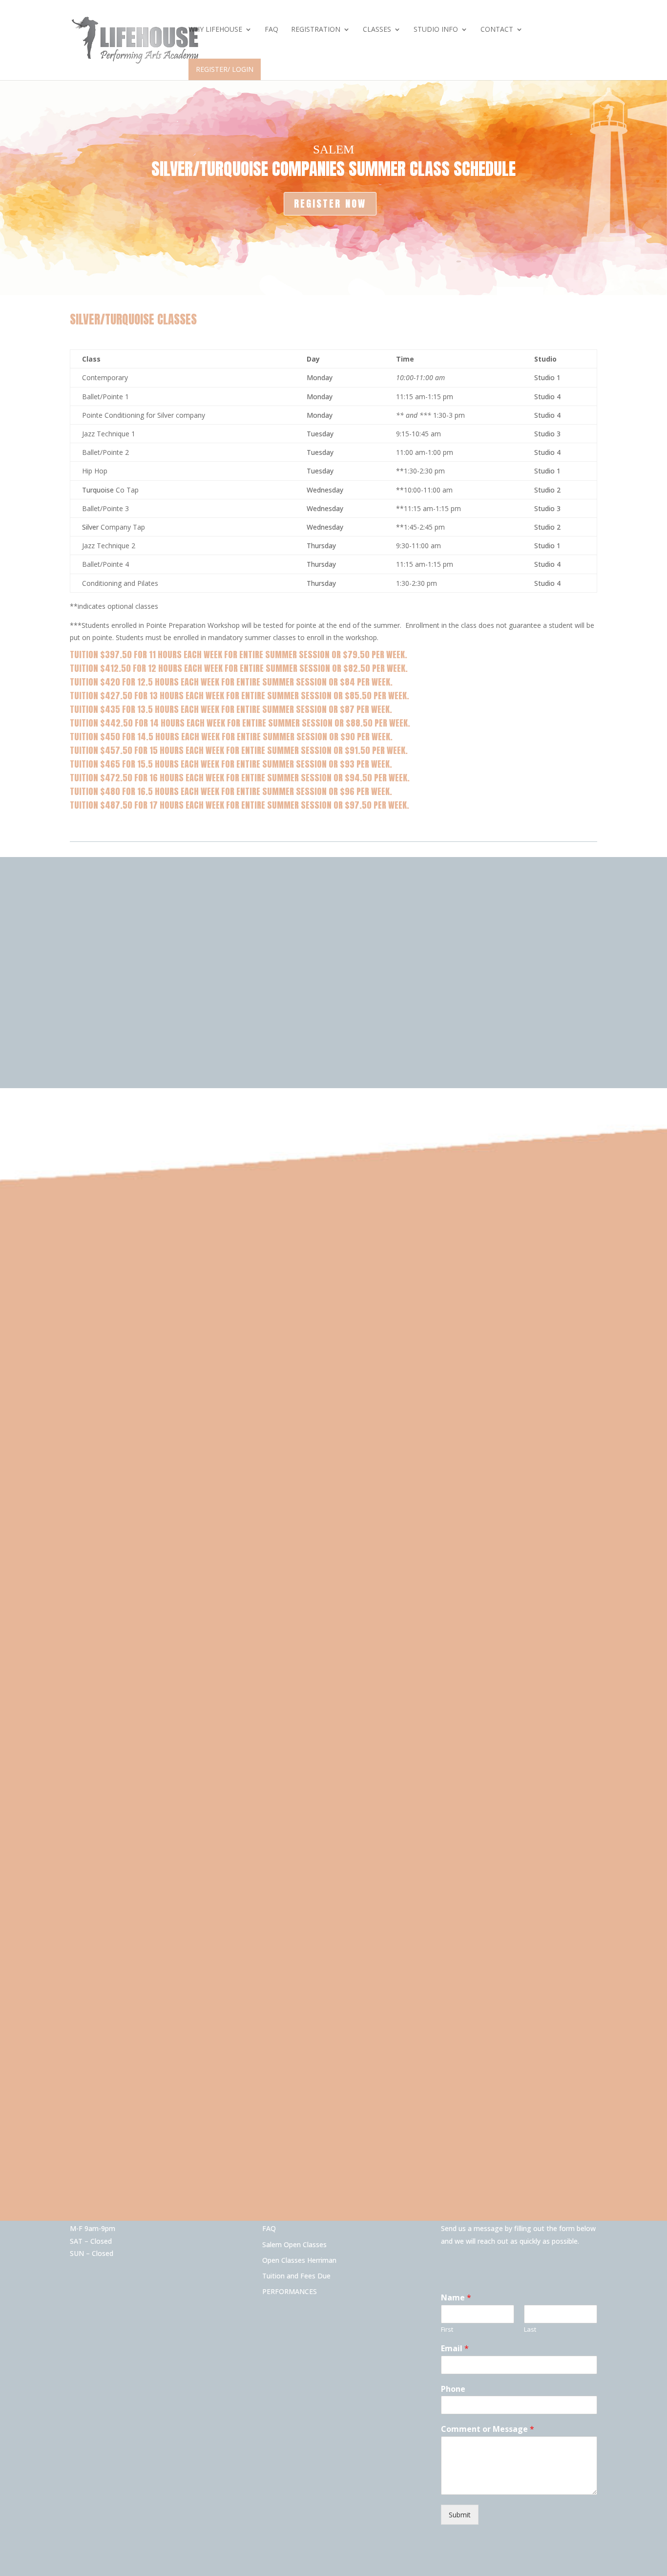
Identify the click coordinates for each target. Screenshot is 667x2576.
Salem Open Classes (294, 2244)
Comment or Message (488, 2429)
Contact (497, 30)
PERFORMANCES (290, 2291)
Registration (316, 30)
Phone (453, 2389)
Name (456, 2298)
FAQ (271, 30)
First (447, 2329)
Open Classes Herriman (299, 2260)
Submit (460, 2515)
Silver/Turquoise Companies (248, 169)
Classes (377, 30)
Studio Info (436, 30)
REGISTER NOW (330, 204)
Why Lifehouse (215, 30)
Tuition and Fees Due (296, 2276)
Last (530, 2329)
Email (455, 2349)
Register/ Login (225, 69)
